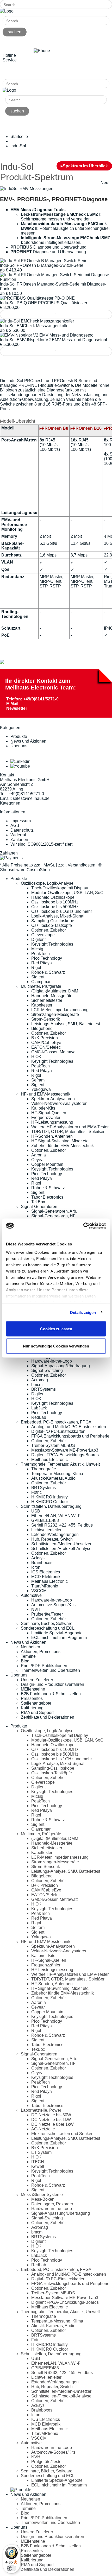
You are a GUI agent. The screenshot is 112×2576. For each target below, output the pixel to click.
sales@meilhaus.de (31, 798)
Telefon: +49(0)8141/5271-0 (32, 699)
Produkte (19, 736)
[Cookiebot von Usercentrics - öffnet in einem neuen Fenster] (83, 1226)
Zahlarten (19, 840)
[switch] (11, 2568)
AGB (15, 825)
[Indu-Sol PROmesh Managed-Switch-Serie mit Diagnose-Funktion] (56, 279)
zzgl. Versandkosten (77, 865)
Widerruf (18, 835)
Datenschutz (22, 830)
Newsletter (17, 708)
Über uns (19, 746)
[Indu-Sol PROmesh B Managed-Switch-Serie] (44, 261)
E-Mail (12, 704)
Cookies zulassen (56, 1329)
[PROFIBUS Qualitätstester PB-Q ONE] (37, 298)
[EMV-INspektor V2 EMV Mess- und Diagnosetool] (47, 335)
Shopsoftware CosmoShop (25, 870)
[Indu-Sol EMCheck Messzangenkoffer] (37, 321)
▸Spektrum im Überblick (84, 166)
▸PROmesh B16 (86, 428)
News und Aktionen (28, 741)
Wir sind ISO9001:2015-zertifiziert (41, 844)
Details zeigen (83, 1312)
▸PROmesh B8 (54, 428)
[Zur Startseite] (7, 11)
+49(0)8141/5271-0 (26, 71)
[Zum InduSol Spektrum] (2, 663)
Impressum (21, 821)
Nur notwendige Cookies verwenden (56, 1346)
